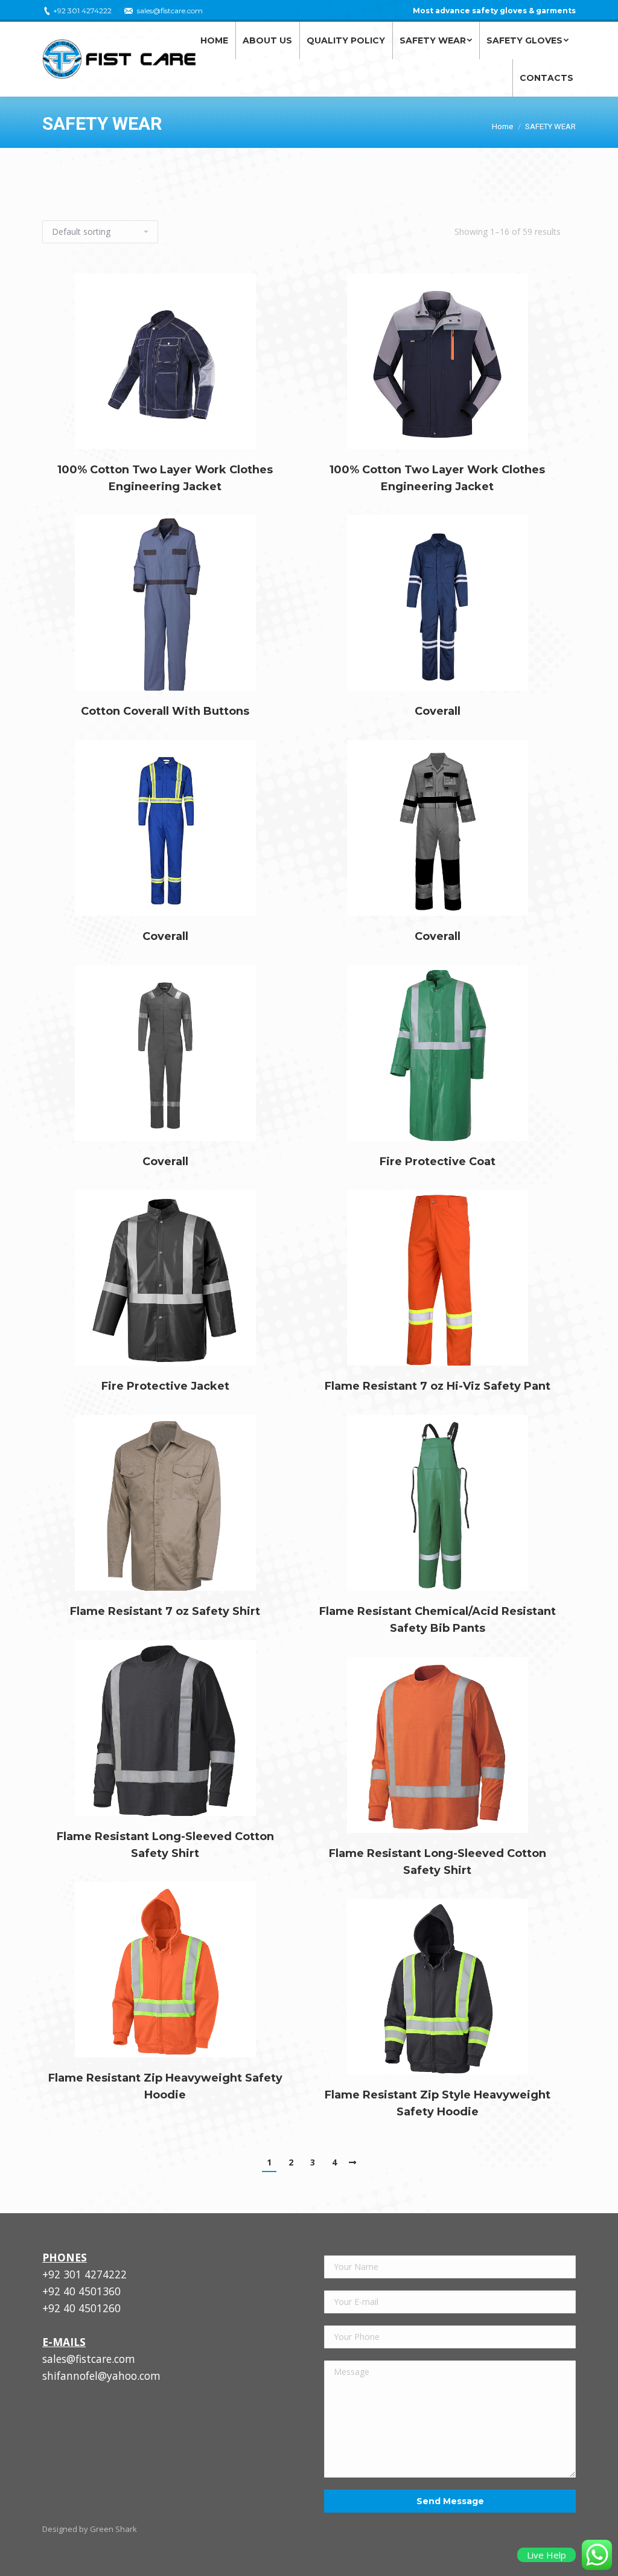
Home (502, 126)
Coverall (438, 711)
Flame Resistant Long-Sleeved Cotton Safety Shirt (165, 1845)
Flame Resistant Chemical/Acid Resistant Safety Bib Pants (438, 1620)
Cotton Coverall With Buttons (165, 711)
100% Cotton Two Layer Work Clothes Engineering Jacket (165, 478)
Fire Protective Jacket (165, 1386)
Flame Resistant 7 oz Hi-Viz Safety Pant (438, 1386)
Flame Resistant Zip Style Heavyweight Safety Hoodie (438, 2103)
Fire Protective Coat (438, 1162)
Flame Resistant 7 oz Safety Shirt (165, 1611)
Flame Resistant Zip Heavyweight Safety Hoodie (165, 2086)
